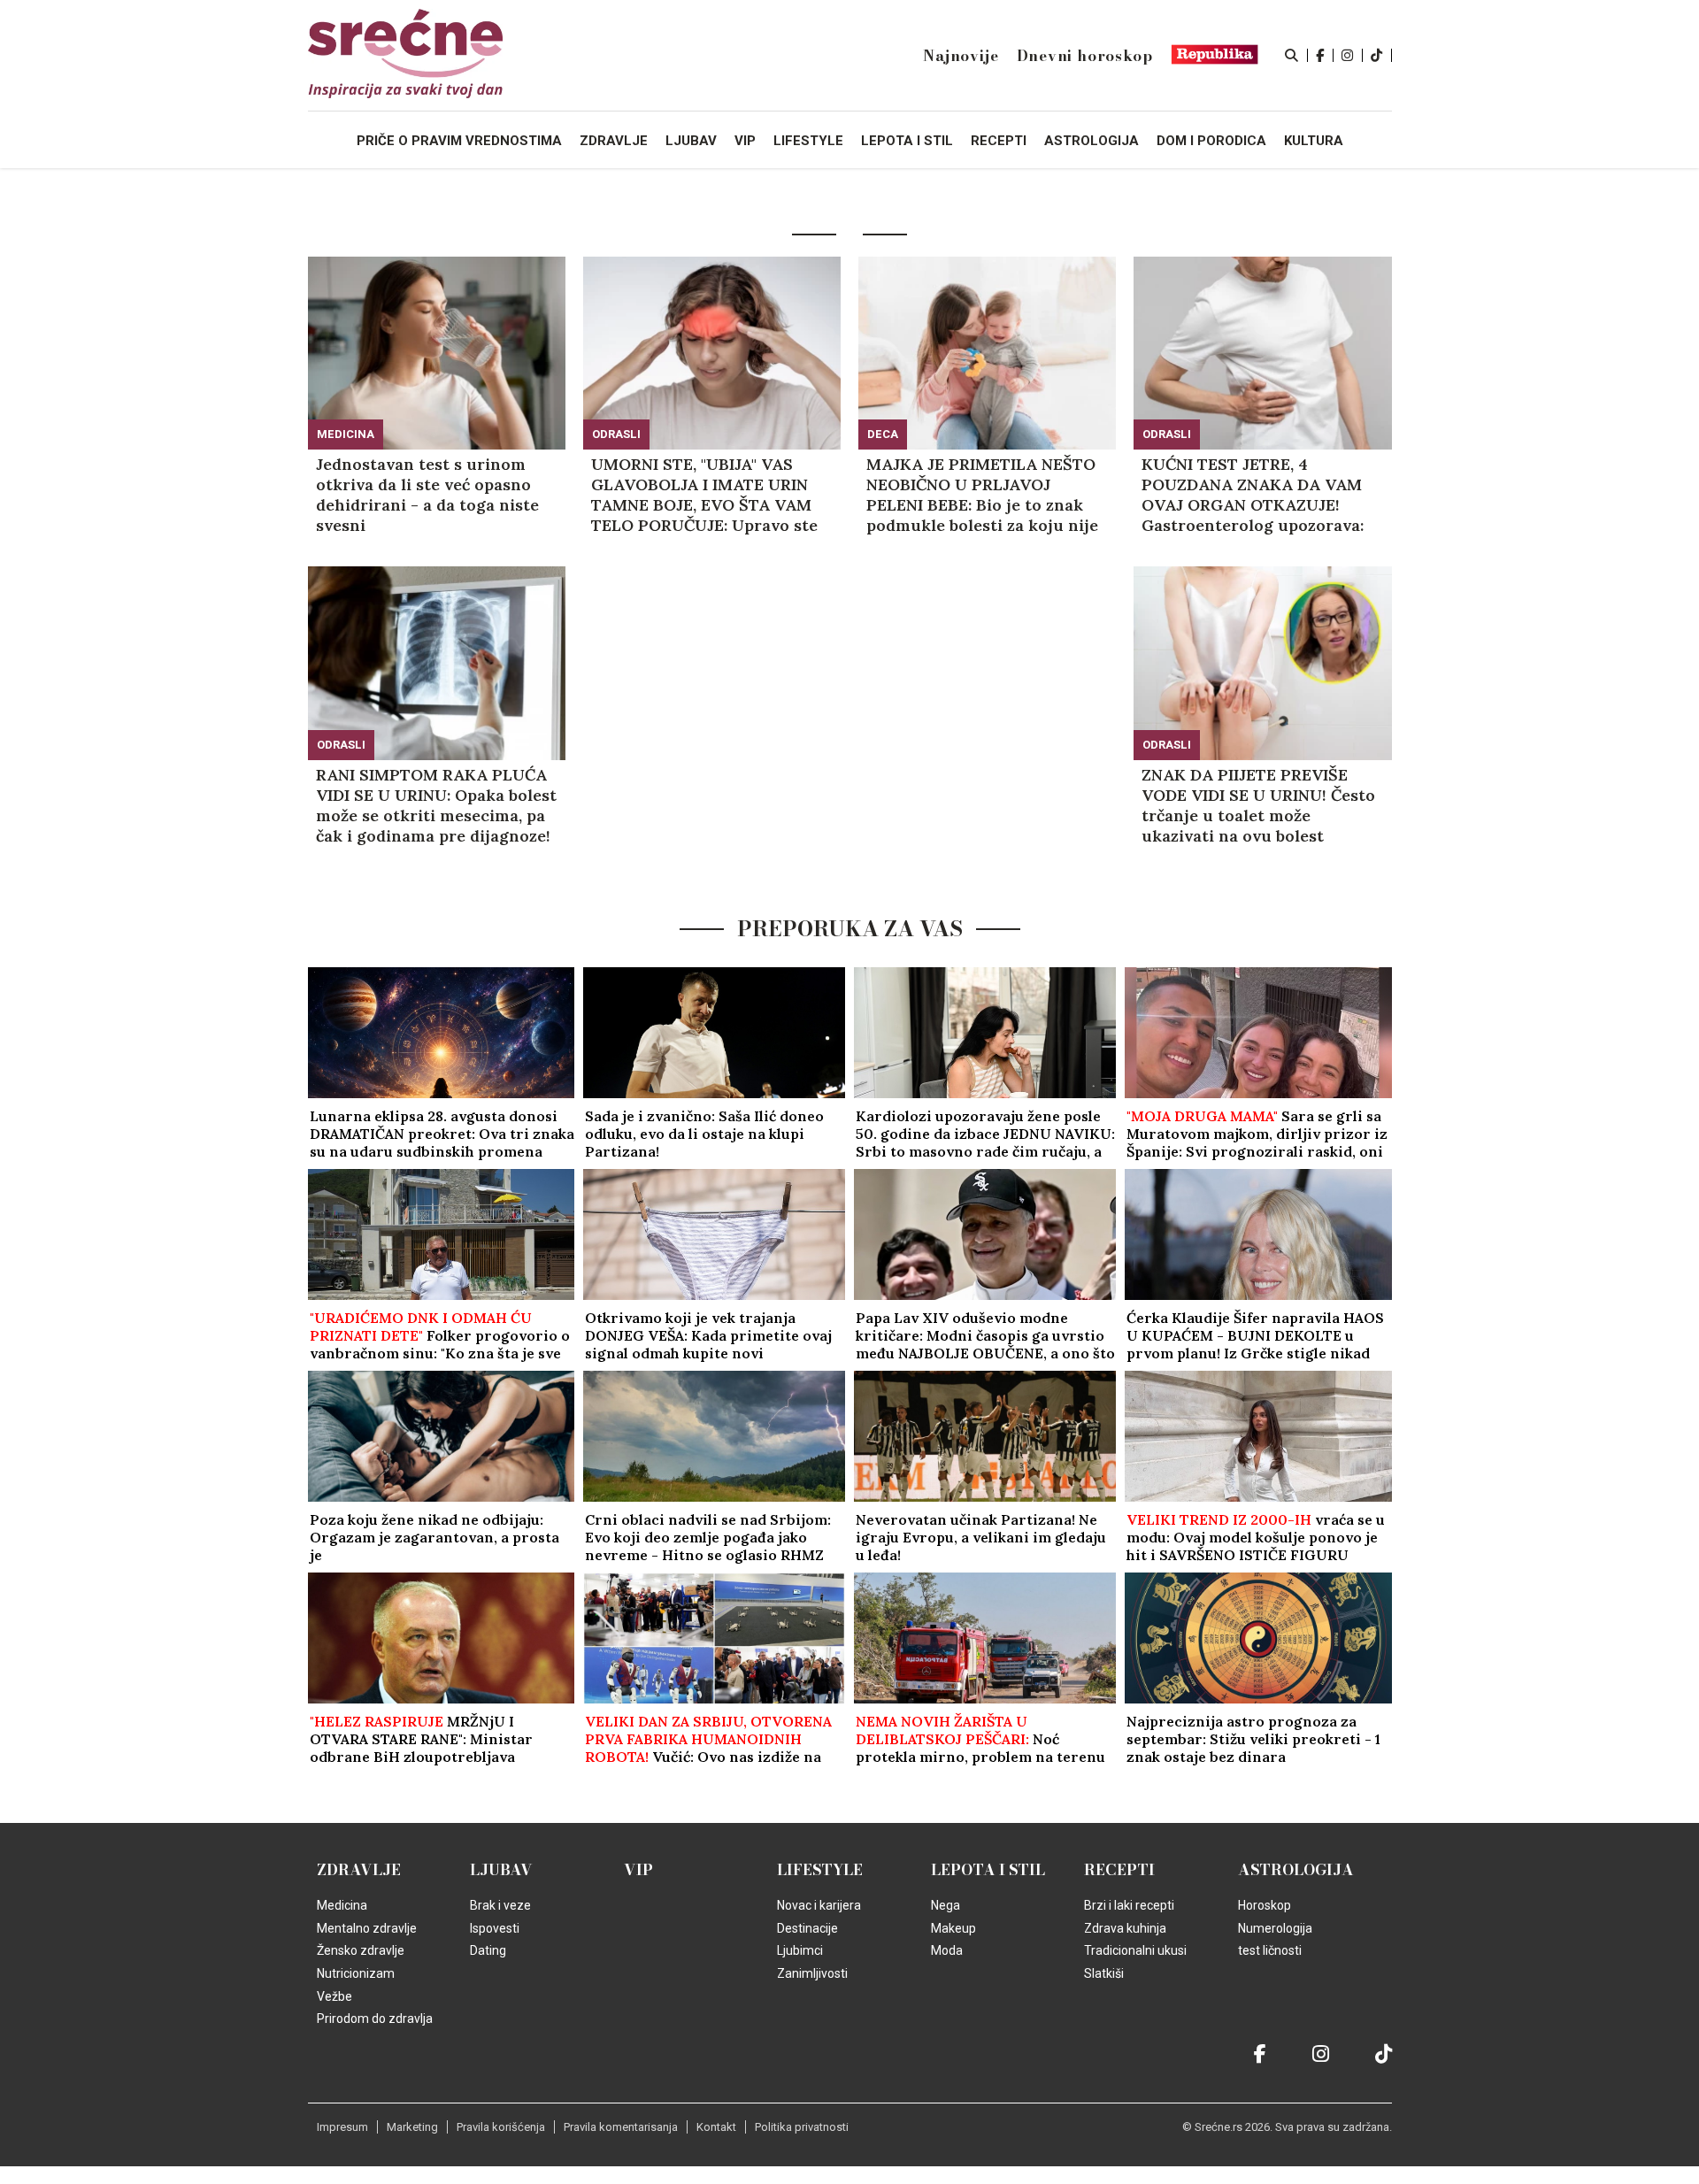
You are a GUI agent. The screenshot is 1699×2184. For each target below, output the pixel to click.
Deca (883, 434)
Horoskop (1265, 1905)
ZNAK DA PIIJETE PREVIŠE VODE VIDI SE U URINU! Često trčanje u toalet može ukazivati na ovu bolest (1258, 805)
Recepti (1119, 1870)
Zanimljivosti (812, 1973)
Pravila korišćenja (501, 2127)
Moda (947, 1950)
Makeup (953, 1928)
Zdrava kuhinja (1125, 1928)
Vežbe (334, 1996)
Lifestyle (820, 1870)
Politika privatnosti (802, 2127)
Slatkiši (1104, 1973)
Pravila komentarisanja (621, 2127)
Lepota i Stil (988, 1870)
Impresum (342, 2127)
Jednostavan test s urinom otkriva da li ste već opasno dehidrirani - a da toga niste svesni (427, 495)
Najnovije (961, 56)
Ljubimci (800, 1950)
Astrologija (1296, 1870)
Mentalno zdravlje (367, 1928)
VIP (638, 1870)
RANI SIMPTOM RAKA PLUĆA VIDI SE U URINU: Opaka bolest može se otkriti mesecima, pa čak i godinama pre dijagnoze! (436, 805)
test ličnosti (1270, 1950)
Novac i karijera (819, 1905)
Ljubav (501, 1870)
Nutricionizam (356, 1973)
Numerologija (1275, 1928)
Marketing (412, 2127)
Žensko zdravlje (361, 1950)
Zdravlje (359, 1870)
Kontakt (716, 2127)
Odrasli (616, 434)
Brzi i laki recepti (1129, 1905)
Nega (946, 1905)
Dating (488, 1950)
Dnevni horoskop (1085, 56)
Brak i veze (500, 1905)
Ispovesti (495, 1928)
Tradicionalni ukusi (1135, 1950)
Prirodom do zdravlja (375, 2019)
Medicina (346, 434)
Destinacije (807, 1928)
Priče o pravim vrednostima (459, 141)
